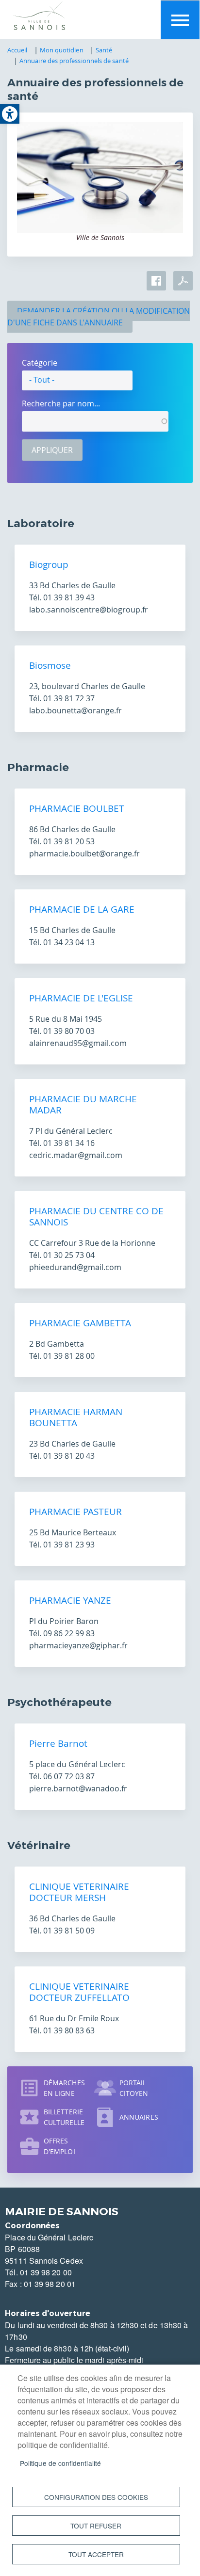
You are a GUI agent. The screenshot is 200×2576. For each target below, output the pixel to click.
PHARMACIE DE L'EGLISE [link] (81, 998)
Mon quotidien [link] (62, 50)
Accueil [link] (17, 50)
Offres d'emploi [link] (59, 2146)
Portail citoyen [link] (134, 2088)
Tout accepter (96, 2554)
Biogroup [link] (49, 564)
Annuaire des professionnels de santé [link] (74, 61)
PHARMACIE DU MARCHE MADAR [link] (83, 1104)
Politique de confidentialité (60, 2463)
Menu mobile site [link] (180, 20)
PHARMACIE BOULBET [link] (77, 808)
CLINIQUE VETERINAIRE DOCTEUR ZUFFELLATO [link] (79, 1992)
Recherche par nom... (61, 403)
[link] (10, 114)
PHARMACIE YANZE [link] (70, 1600)
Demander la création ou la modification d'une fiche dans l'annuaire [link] (99, 317)
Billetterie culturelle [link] (64, 2117)
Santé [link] (104, 50)
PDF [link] (183, 281)
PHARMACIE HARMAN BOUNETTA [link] (76, 1417)
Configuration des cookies (96, 2497)
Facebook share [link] (156, 281)
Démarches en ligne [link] (64, 2088)
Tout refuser (96, 2526)
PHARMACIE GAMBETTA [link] (80, 1323)
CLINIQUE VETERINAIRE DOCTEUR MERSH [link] (79, 1892)
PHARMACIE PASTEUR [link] (75, 1512)
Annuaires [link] (139, 2117)
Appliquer (52, 450)
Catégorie (40, 363)
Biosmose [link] (50, 665)
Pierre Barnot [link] (58, 1743)
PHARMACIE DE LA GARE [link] (82, 909)
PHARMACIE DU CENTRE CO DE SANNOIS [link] (96, 1216)
